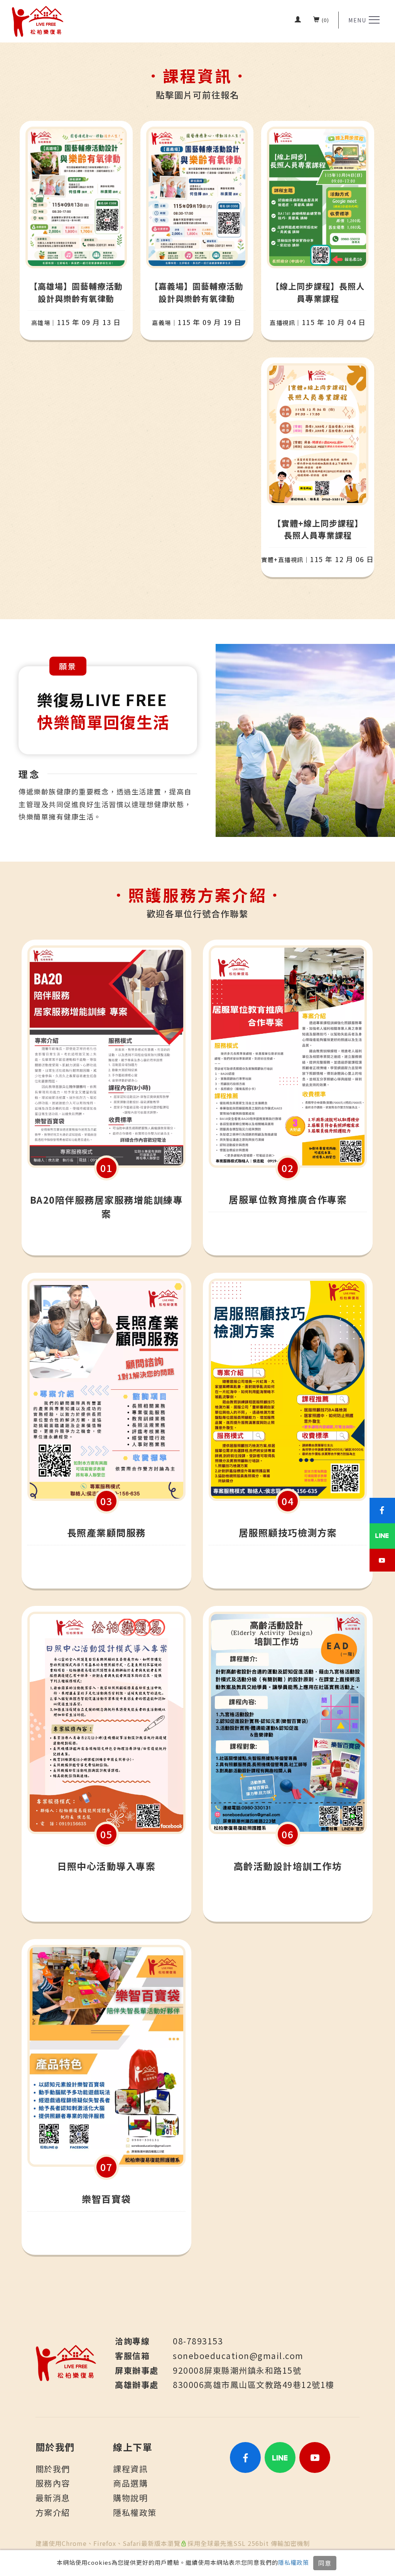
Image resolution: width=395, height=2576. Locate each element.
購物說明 (130, 2498)
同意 (325, 2563)
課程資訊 (130, 2469)
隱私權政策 (294, 2562)
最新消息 (53, 2498)
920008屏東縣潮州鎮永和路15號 (237, 2370)
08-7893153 (198, 2341)
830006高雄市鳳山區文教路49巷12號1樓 (254, 2385)
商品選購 (130, 2483)
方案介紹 (53, 2512)
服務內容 (53, 2483)
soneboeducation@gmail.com (238, 2356)
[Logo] (38, 21)
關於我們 (53, 2469)
